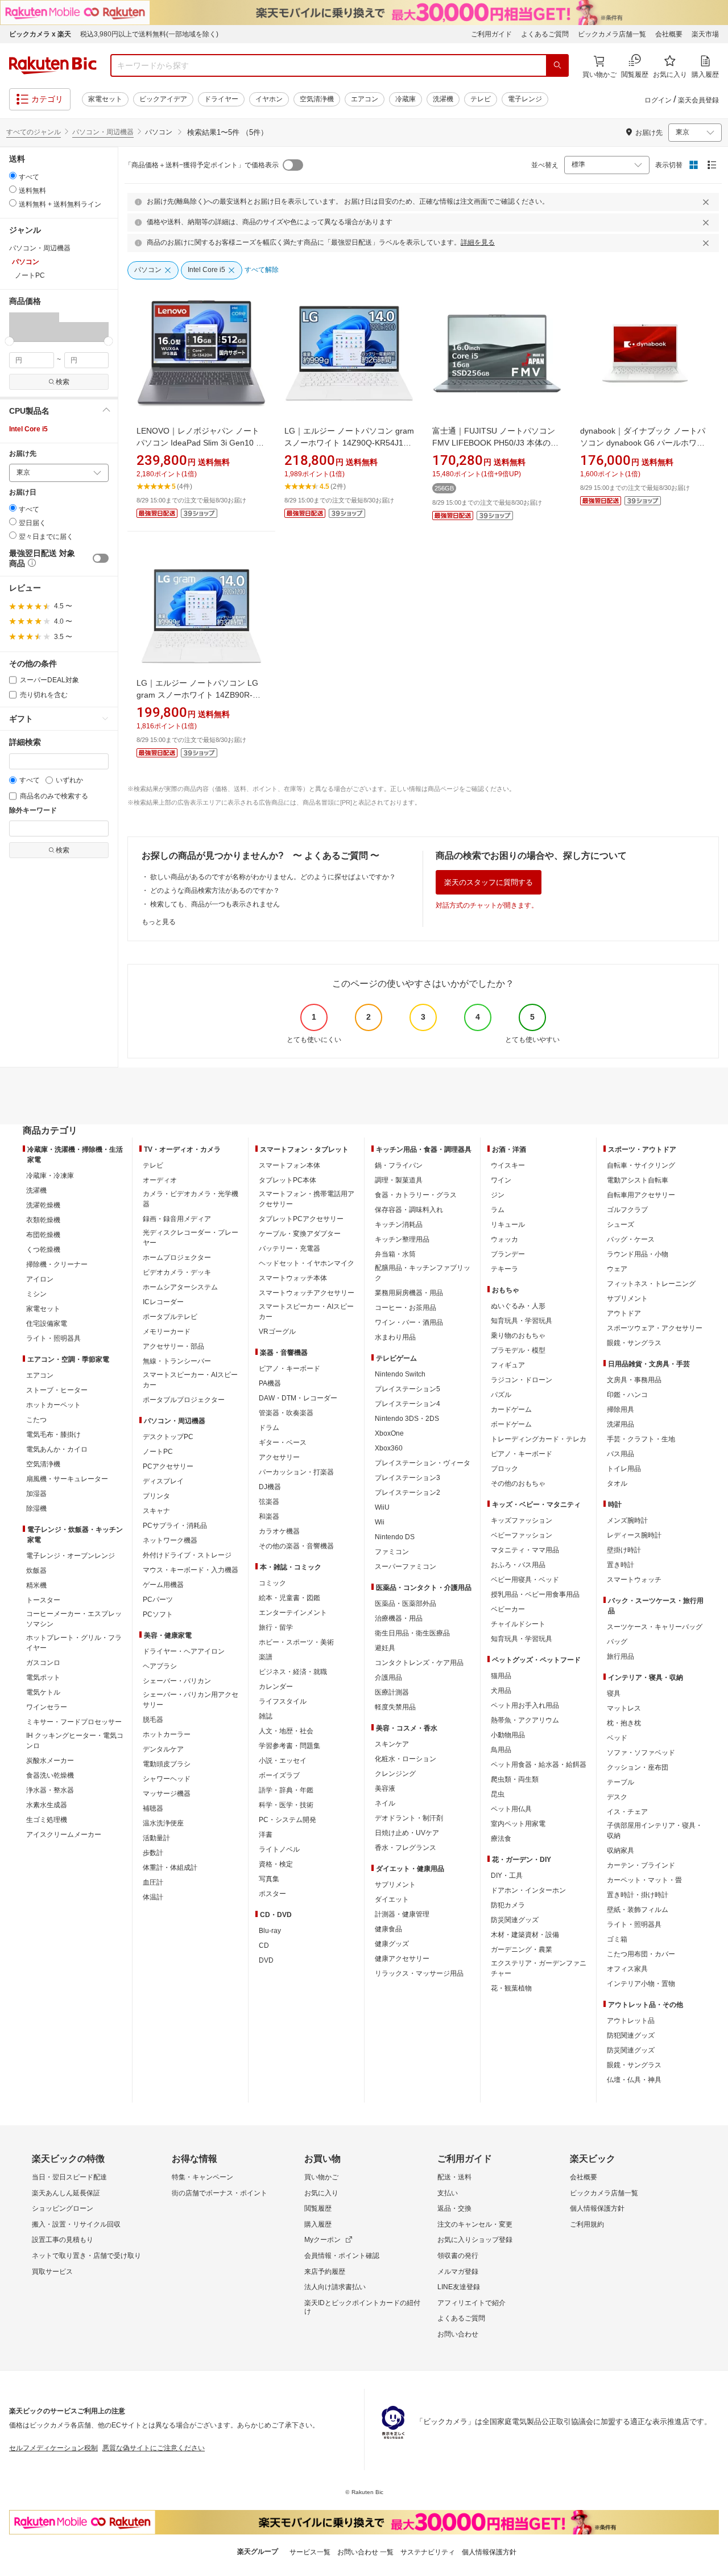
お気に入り (321, 2193)
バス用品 (621, 1454)
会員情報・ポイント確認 (342, 2256)
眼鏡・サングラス (634, 1343)
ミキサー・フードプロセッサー (74, 1722)
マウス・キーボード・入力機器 (191, 1570)
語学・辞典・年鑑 (286, 1790)
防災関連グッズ (515, 1920)
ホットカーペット (53, 1405)
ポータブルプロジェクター (184, 1400)
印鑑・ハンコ (627, 1395)
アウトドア (624, 1313)
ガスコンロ (43, 1663)
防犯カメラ (508, 1905)
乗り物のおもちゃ (518, 1336)
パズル (501, 1395)
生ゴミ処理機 (47, 1820)
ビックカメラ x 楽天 (40, 34)
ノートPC (158, 1452)
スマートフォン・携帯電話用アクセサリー (307, 1199)
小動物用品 (508, 1735)
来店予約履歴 (325, 2272)
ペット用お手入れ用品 (525, 1705)
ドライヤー (221, 99)
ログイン (658, 100)
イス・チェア (627, 1812)
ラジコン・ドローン (522, 1380)
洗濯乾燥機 (43, 1205)
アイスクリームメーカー (64, 1835)
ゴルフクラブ (627, 1210)
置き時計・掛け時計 (638, 1895)
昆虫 (498, 1794)
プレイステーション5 (408, 1389)
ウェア (617, 1269)
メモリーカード (167, 1332)
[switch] (101, 558)
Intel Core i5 (28, 429)
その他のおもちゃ (518, 1483)
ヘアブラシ (160, 1666)
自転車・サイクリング (641, 1165)
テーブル (621, 1782)
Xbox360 (389, 1448)
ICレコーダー (163, 1302)
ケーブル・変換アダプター (300, 1234)
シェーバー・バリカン (177, 1681)
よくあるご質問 (545, 34)
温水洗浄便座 (163, 1823)
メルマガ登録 (458, 2272)
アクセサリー (279, 1457)
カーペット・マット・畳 (644, 1880)
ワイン (501, 1180)
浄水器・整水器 (50, 1790)
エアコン (365, 99)
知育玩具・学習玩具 (522, 1321)
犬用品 (501, 1691)
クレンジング (395, 1774)
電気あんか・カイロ (57, 1449)
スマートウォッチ (634, 1580)
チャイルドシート (518, 1624)
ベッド (617, 1738)
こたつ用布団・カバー (641, 1954)
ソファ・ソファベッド (641, 1753)
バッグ (617, 1642)
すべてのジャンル (34, 132)
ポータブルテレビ (170, 1317)
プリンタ (156, 1496)
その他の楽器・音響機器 (296, 1546)
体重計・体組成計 (170, 1868)
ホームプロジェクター (177, 1258)
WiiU (382, 1507)
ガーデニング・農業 (522, 1949)
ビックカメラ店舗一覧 (612, 34)
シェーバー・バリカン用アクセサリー (191, 1700)
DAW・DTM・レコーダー (298, 1398)
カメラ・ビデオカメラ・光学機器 (191, 1199)
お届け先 (23, 454)
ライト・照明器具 (53, 1338)
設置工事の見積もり (63, 2240)
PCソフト (158, 1614)
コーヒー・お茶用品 (406, 1308)
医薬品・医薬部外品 (406, 1604)
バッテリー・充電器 (289, 1248)
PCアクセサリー (168, 1466)
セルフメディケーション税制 (53, 2448)
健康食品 (388, 1929)
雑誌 (266, 1716)
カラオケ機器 (279, 1531)
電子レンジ (525, 99)
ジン (498, 1195)
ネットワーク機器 (170, 1540)
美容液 (385, 1788)
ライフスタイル (283, 1701)
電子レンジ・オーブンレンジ (71, 1556)
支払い (448, 2193)
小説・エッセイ (283, 1761)
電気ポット (43, 1678)
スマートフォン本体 (289, 1165)
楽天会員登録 (698, 100)
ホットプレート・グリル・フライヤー (74, 1643)
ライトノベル (279, 1849)
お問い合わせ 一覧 (365, 2552)
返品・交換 (454, 2208)
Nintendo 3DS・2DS (407, 1419)
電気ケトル (43, 1692)
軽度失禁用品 (395, 1707)
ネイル (385, 1803)
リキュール (508, 1225)
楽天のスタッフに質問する (489, 882)
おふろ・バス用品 (518, 1565)
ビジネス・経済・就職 (293, 1672)
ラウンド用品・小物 (638, 1254)
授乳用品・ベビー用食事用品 (535, 1594)
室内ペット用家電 (518, 1824)
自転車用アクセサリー (641, 1195)
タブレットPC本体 (288, 1180)
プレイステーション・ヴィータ (423, 1463)
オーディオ (160, 1180)
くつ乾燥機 (43, 1250)
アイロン (40, 1279)
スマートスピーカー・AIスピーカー (190, 1380)
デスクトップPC (168, 1437)
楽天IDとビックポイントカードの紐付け (362, 2307)
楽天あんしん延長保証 (66, 2193)
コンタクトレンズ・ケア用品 (419, 1663)
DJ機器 (270, 1487)
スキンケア (392, 1744)
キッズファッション (522, 1520)
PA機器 (270, 1383)
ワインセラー (47, 1707)
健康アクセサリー (402, 1959)
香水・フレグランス (406, 1848)
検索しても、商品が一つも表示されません (215, 904)
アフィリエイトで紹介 (471, 2303)
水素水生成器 (47, 1805)
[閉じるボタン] (708, 202)
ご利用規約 (587, 2224)
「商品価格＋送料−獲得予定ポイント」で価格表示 (202, 165)
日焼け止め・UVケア (407, 1833)
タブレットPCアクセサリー (301, 1219)
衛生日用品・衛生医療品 (412, 1633)
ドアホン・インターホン (528, 1890)
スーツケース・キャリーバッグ (655, 1627)
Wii (380, 1522)
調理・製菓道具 (399, 1180)
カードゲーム (511, 1409)
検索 (63, 382)
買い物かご (321, 2177)
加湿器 (36, 1494)
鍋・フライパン (399, 1165)
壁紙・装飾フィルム (638, 1910)
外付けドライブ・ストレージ (187, 1555)
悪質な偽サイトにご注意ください (154, 2448)
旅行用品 (621, 1656)
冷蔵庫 (406, 99)
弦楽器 (269, 1502)
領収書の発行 (458, 2256)
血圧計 (153, 1882)
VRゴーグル (277, 1332)
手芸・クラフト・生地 (641, 1439)
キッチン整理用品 (402, 1239)
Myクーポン (322, 2240)
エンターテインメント (293, 1613)
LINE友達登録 (459, 2287)
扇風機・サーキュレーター (67, 1479)
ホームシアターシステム (180, 1287)
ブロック (504, 1469)
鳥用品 (501, 1750)
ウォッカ (504, 1239)
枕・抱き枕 (624, 1723)
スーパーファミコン (406, 1567)
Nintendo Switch (400, 1374)
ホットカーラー (167, 1734)
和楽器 (269, 1516)
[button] (34, 327)
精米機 (36, 1585)
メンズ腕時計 (627, 1520)
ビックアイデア (163, 99)
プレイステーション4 (408, 1404)
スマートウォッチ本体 (293, 1278)
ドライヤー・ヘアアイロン (184, 1651)
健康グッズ (392, 1944)
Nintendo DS (395, 1537)
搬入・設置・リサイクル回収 (76, 2224)
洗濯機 (443, 99)
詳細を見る (478, 242)
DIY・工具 (507, 1876)
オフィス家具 (627, 1969)
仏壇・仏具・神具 (634, 2080)
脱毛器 (153, 1720)
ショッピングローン (63, 2208)
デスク (617, 1797)
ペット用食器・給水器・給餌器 (539, 1765)
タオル (617, 1483)
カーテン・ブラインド (641, 1865)
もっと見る (159, 922)
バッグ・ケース (631, 1239)
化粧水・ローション (406, 1759)
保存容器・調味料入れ (409, 1210)
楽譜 (266, 1657)
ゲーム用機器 (163, 1585)
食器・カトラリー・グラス (416, 1195)
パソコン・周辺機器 (103, 132)
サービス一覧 (310, 2552)
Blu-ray (270, 1931)
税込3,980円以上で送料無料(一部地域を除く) (149, 34)
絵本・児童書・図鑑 (289, 1598)
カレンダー (276, 1687)
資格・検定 (276, 1864)
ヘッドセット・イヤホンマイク (307, 1263)
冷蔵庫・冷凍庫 (50, 1176)
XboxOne (389, 1433)
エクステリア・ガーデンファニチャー (539, 1968)
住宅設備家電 (47, 1324)
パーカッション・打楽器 (296, 1472)
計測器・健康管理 (402, 1914)
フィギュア (508, 1365)
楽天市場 (705, 34)
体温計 (153, 1897)
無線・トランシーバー (177, 1361)
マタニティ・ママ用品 (525, 1550)
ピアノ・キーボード (289, 1369)
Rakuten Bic (53, 65)
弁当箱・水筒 (395, 1254)
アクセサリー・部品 (173, 1346)
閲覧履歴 (318, 2208)
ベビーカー (508, 1609)
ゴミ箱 (617, 1939)
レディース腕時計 (634, 1535)
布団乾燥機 (43, 1235)
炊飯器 (36, 1571)
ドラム (269, 1428)
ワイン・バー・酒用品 (409, 1322)
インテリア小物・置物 (641, 1984)
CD (264, 1946)
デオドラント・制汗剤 (409, 1818)
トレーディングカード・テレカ (539, 1439)
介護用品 (388, 1678)
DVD (266, 1960)
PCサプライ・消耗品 (175, 1526)
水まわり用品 (395, 1337)
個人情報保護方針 (597, 2208)
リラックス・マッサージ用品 (419, 1973)
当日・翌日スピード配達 (69, 2177)
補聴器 (153, 1808)
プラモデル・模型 (518, 1350)
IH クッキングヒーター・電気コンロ (75, 1741)
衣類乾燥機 (43, 1220)
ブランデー (508, 1254)
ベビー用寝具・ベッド (525, 1580)
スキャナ (156, 1511)
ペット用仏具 (511, 1809)
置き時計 (621, 1565)
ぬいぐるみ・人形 (518, 1306)
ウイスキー (508, 1165)
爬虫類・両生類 (515, 1779)
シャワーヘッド (167, 1779)
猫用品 (501, 1676)
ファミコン (392, 1552)
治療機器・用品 (399, 1618)
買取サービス (52, 2272)
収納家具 (621, 1850)
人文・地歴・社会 (286, 1731)
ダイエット (392, 1899)
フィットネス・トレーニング (651, 1284)
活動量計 (156, 1838)
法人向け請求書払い (335, 2287)
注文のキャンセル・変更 (475, 2224)
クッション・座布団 (638, 1767)
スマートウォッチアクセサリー (307, 1293)
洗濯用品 (621, 1424)
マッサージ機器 (167, 1794)
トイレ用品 (624, 1469)
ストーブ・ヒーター (57, 1390)
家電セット (105, 99)
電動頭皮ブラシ (167, 1764)
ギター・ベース (283, 1442)
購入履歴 (318, 2224)
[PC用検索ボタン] (557, 65)
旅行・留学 (276, 1627)
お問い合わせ (458, 2334)
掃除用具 (621, 1409)
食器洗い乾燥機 (50, 1775)
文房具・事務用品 (634, 1380)
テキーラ (504, 1269)
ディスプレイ (163, 1481)
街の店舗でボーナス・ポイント (220, 2193)
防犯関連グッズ (631, 2035)
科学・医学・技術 (286, 1805)
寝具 (614, 1693)
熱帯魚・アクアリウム (525, 1720)
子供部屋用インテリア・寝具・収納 (655, 1831)
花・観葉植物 (511, 1988)
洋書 (266, 1835)
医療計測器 (392, 1692)
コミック (272, 1583)
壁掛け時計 (624, 1550)
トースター (43, 1600)
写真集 (269, 1879)
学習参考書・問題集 (289, 1746)
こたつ (36, 1420)
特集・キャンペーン (202, 2177)
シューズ (621, 1225)
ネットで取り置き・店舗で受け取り (86, 2256)
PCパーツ (158, 1600)
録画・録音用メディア (177, 1219)
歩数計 (153, 1853)
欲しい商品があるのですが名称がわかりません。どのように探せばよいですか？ (273, 877)
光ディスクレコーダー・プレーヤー (191, 1238)
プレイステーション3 (408, 1478)
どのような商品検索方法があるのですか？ (215, 891)
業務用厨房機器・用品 (409, 1293)
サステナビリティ (428, 2552)
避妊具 (385, 1648)
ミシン (36, 1294)
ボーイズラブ (279, 1775)
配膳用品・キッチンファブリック (423, 1273)
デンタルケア (163, 1749)
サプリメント (395, 1885)
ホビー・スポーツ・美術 (296, 1642)
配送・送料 (454, 2177)
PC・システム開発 (288, 1820)
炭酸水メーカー (50, 1761)
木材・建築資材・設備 (525, 1935)
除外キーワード (33, 811)
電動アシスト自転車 (638, 1180)
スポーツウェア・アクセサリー (655, 1328)
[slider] (9, 341)
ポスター (272, 1894)
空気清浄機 (317, 99)
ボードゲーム (511, 1424)
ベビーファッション (522, 1535)
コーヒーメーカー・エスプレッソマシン (74, 1619)
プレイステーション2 (408, 1493)
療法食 (501, 1839)
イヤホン (269, 99)
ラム (498, 1210)
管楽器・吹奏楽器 (286, 1413)
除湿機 (36, 1508)
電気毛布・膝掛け (53, 1435)
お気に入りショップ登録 (475, 2240)
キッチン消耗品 (399, 1225)
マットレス (624, 1708)
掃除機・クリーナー (57, 1264)
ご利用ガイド (491, 34)
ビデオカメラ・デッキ (177, 1272)
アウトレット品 (631, 2021)
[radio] (13, 176)
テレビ (481, 99)
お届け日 (23, 492)
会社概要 (669, 34)
